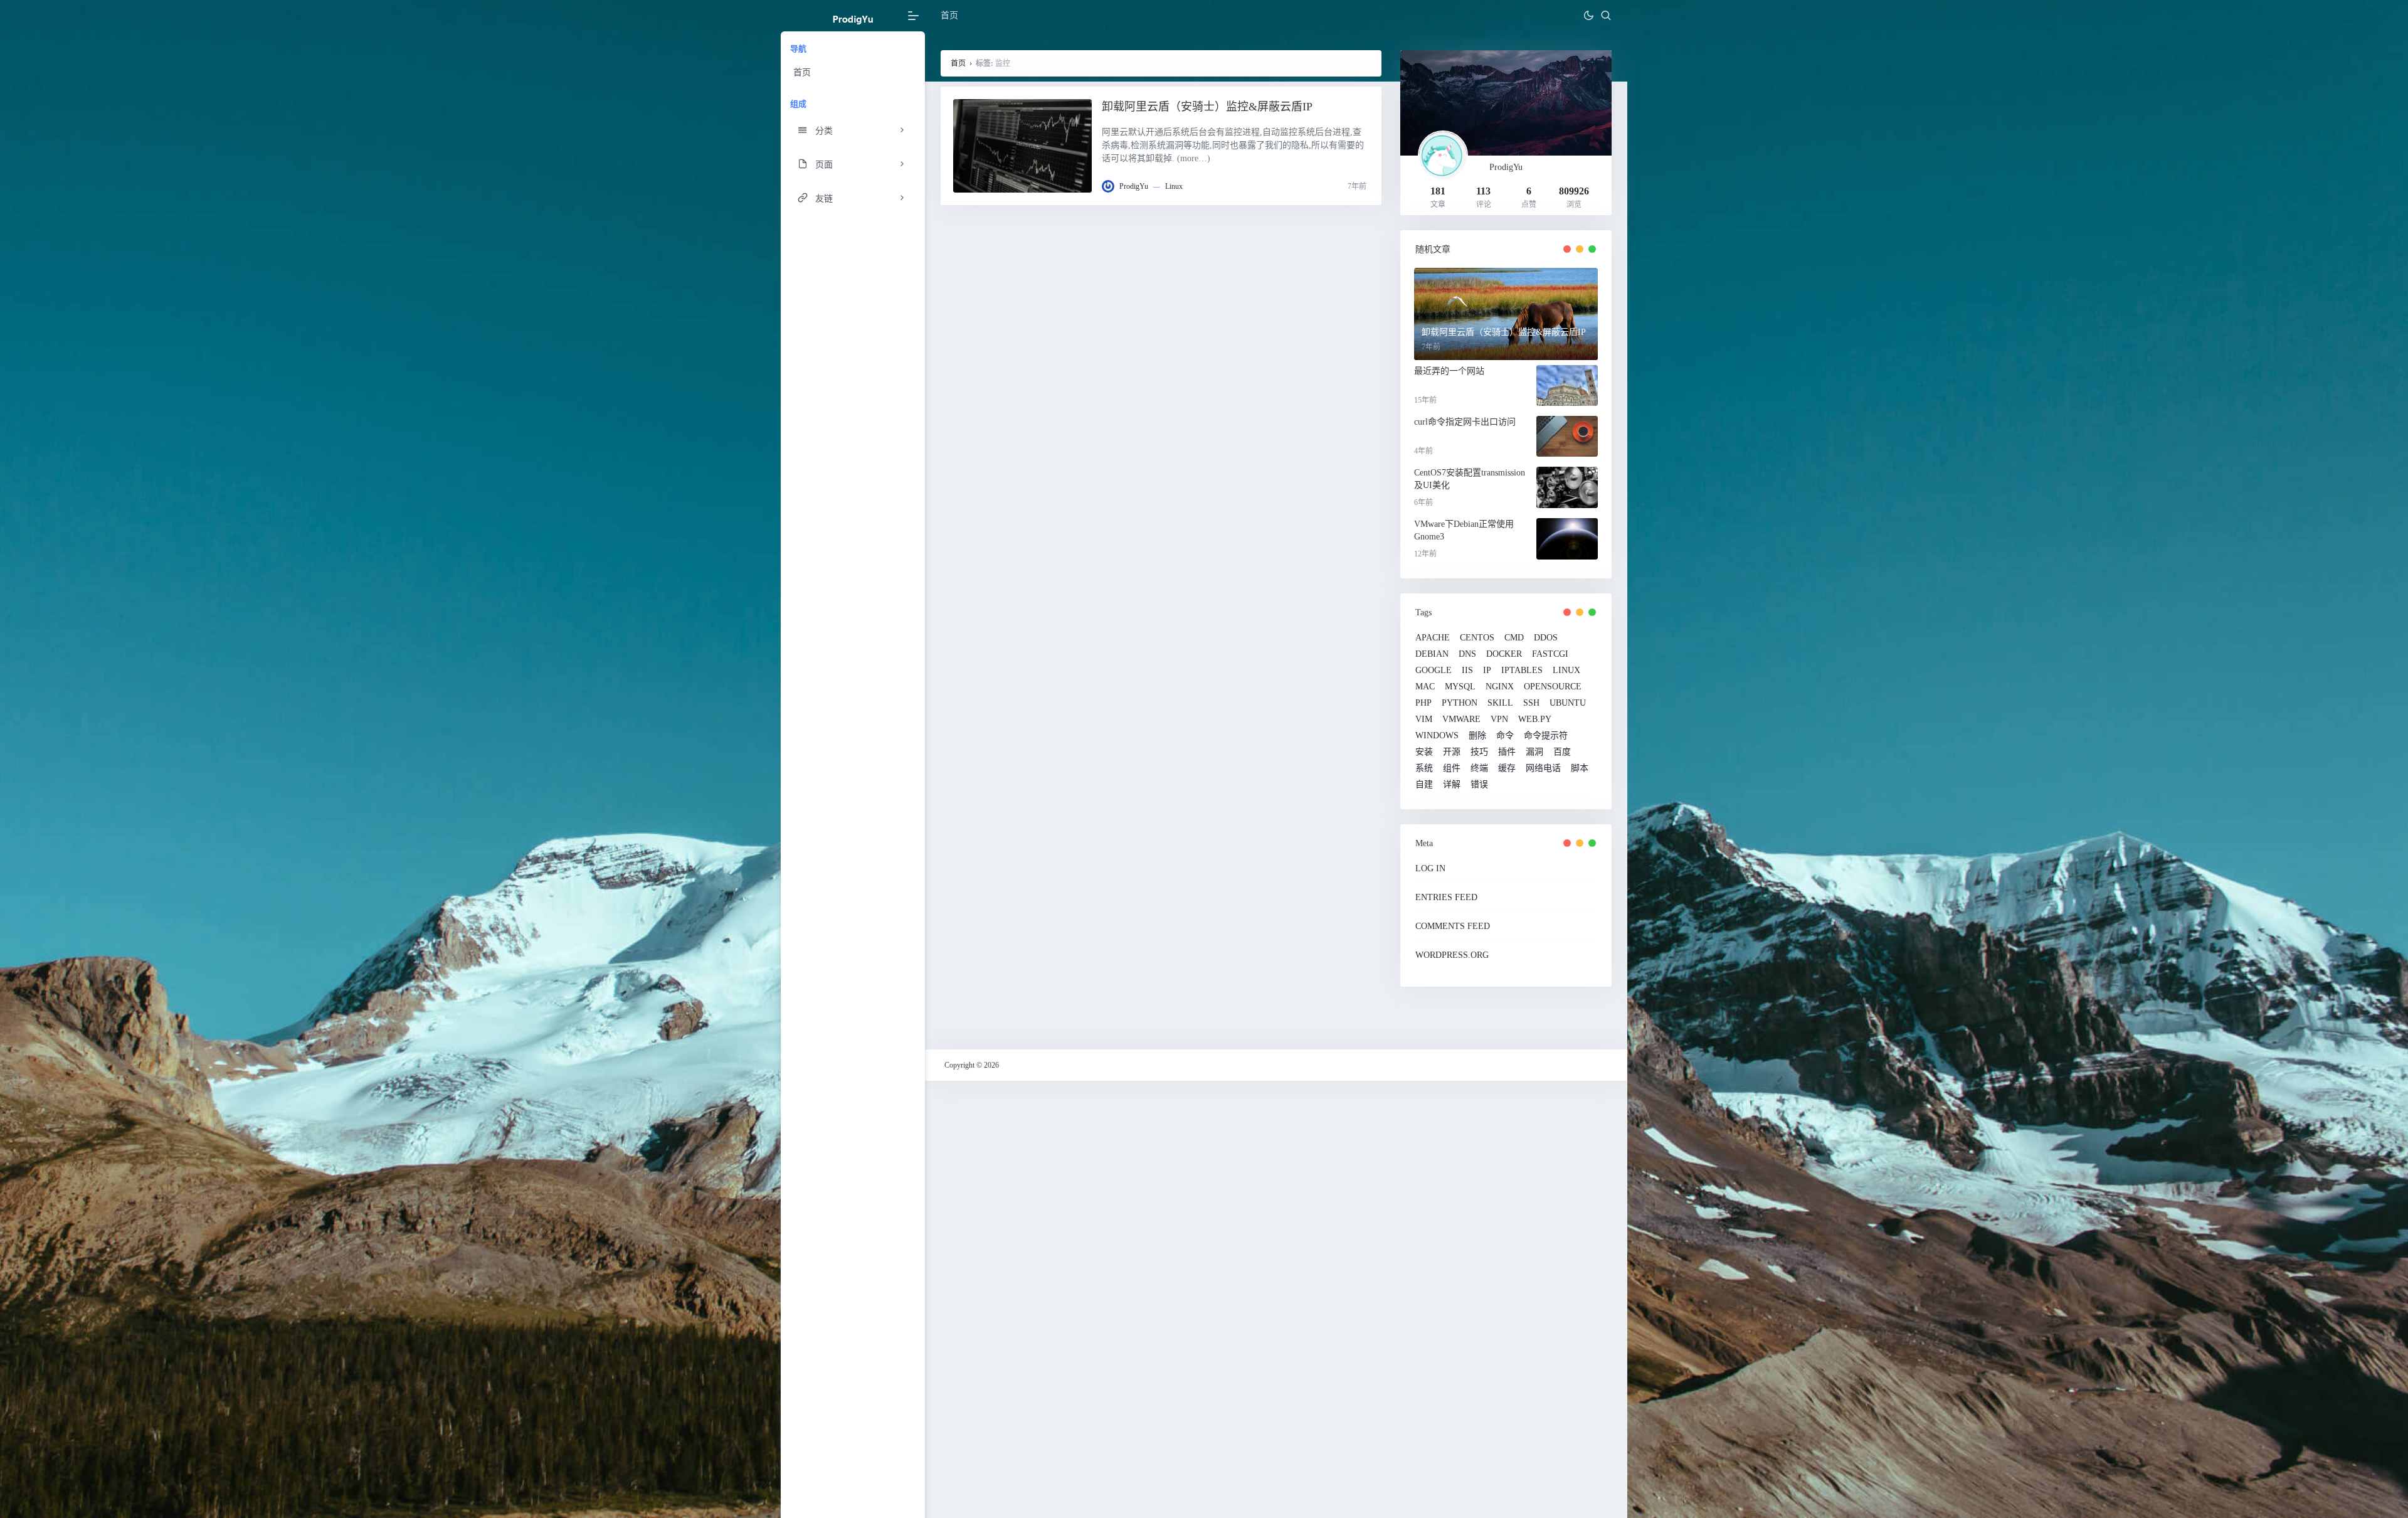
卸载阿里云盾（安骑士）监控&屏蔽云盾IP (1207, 107)
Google (1434, 671)
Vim (1424, 719)
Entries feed (1446, 897)
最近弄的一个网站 (1449, 371)
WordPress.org (1452, 955)
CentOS (1477, 638)
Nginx (1500, 687)
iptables (1522, 671)
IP (1487, 671)
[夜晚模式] (1588, 16)
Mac (1425, 687)
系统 (1424, 768)
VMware (1461, 719)
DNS (1467, 654)
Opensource (1553, 687)
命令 (1505, 736)
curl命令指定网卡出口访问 (1465, 422)
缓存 (1507, 768)
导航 (798, 49)
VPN (1499, 719)
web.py (1535, 719)
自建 (1424, 785)
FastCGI (1550, 654)
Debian (1432, 654)
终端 (1479, 768)
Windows (1437, 736)
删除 (1477, 736)
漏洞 (1534, 752)
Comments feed (1453, 926)
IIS (1467, 671)
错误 (1479, 785)
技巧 (1479, 752)
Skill (1500, 703)
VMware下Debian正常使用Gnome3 (1464, 530)
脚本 (1580, 768)
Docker (1504, 654)
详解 (1452, 785)
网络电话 (1543, 768)
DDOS (1546, 638)
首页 (802, 72)
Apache (1433, 638)
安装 (1424, 752)
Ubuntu (1568, 703)
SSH (1531, 703)
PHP (1423, 703)
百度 (1562, 752)
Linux (1174, 186)
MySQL (1460, 687)
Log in (1430, 868)
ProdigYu (1134, 186)
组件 (1452, 768)
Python (1460, 703)
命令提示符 (1546, 736)
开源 (1452, 752)
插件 (1507, 752)
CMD (1514, 638)
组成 (798, 104)
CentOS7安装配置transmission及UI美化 (1470, 479)
